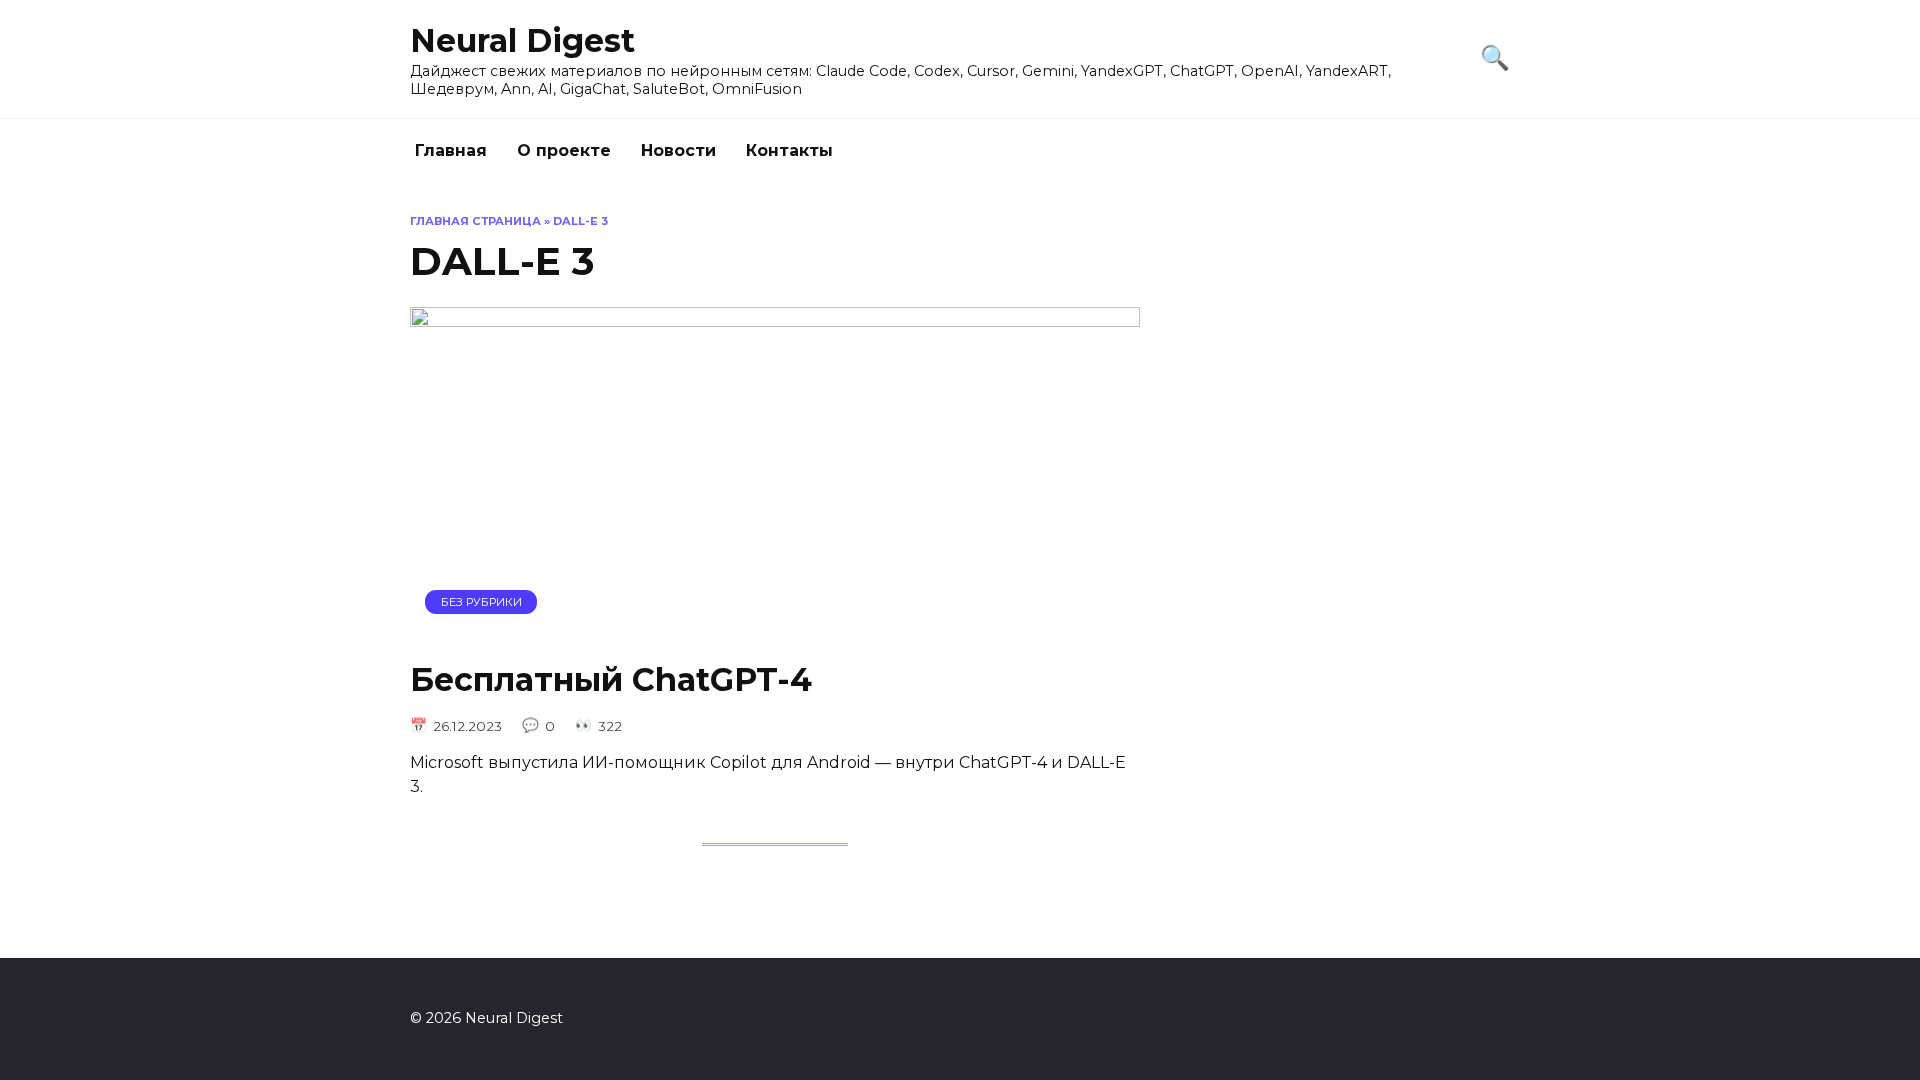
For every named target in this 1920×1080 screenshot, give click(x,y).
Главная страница (475, 221)
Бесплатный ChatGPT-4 (611, 679)
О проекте (564, 150)
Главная (451, 150)
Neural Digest (522, 40)
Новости (678, 150)
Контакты (789, 150)
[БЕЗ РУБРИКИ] (775, 629)
